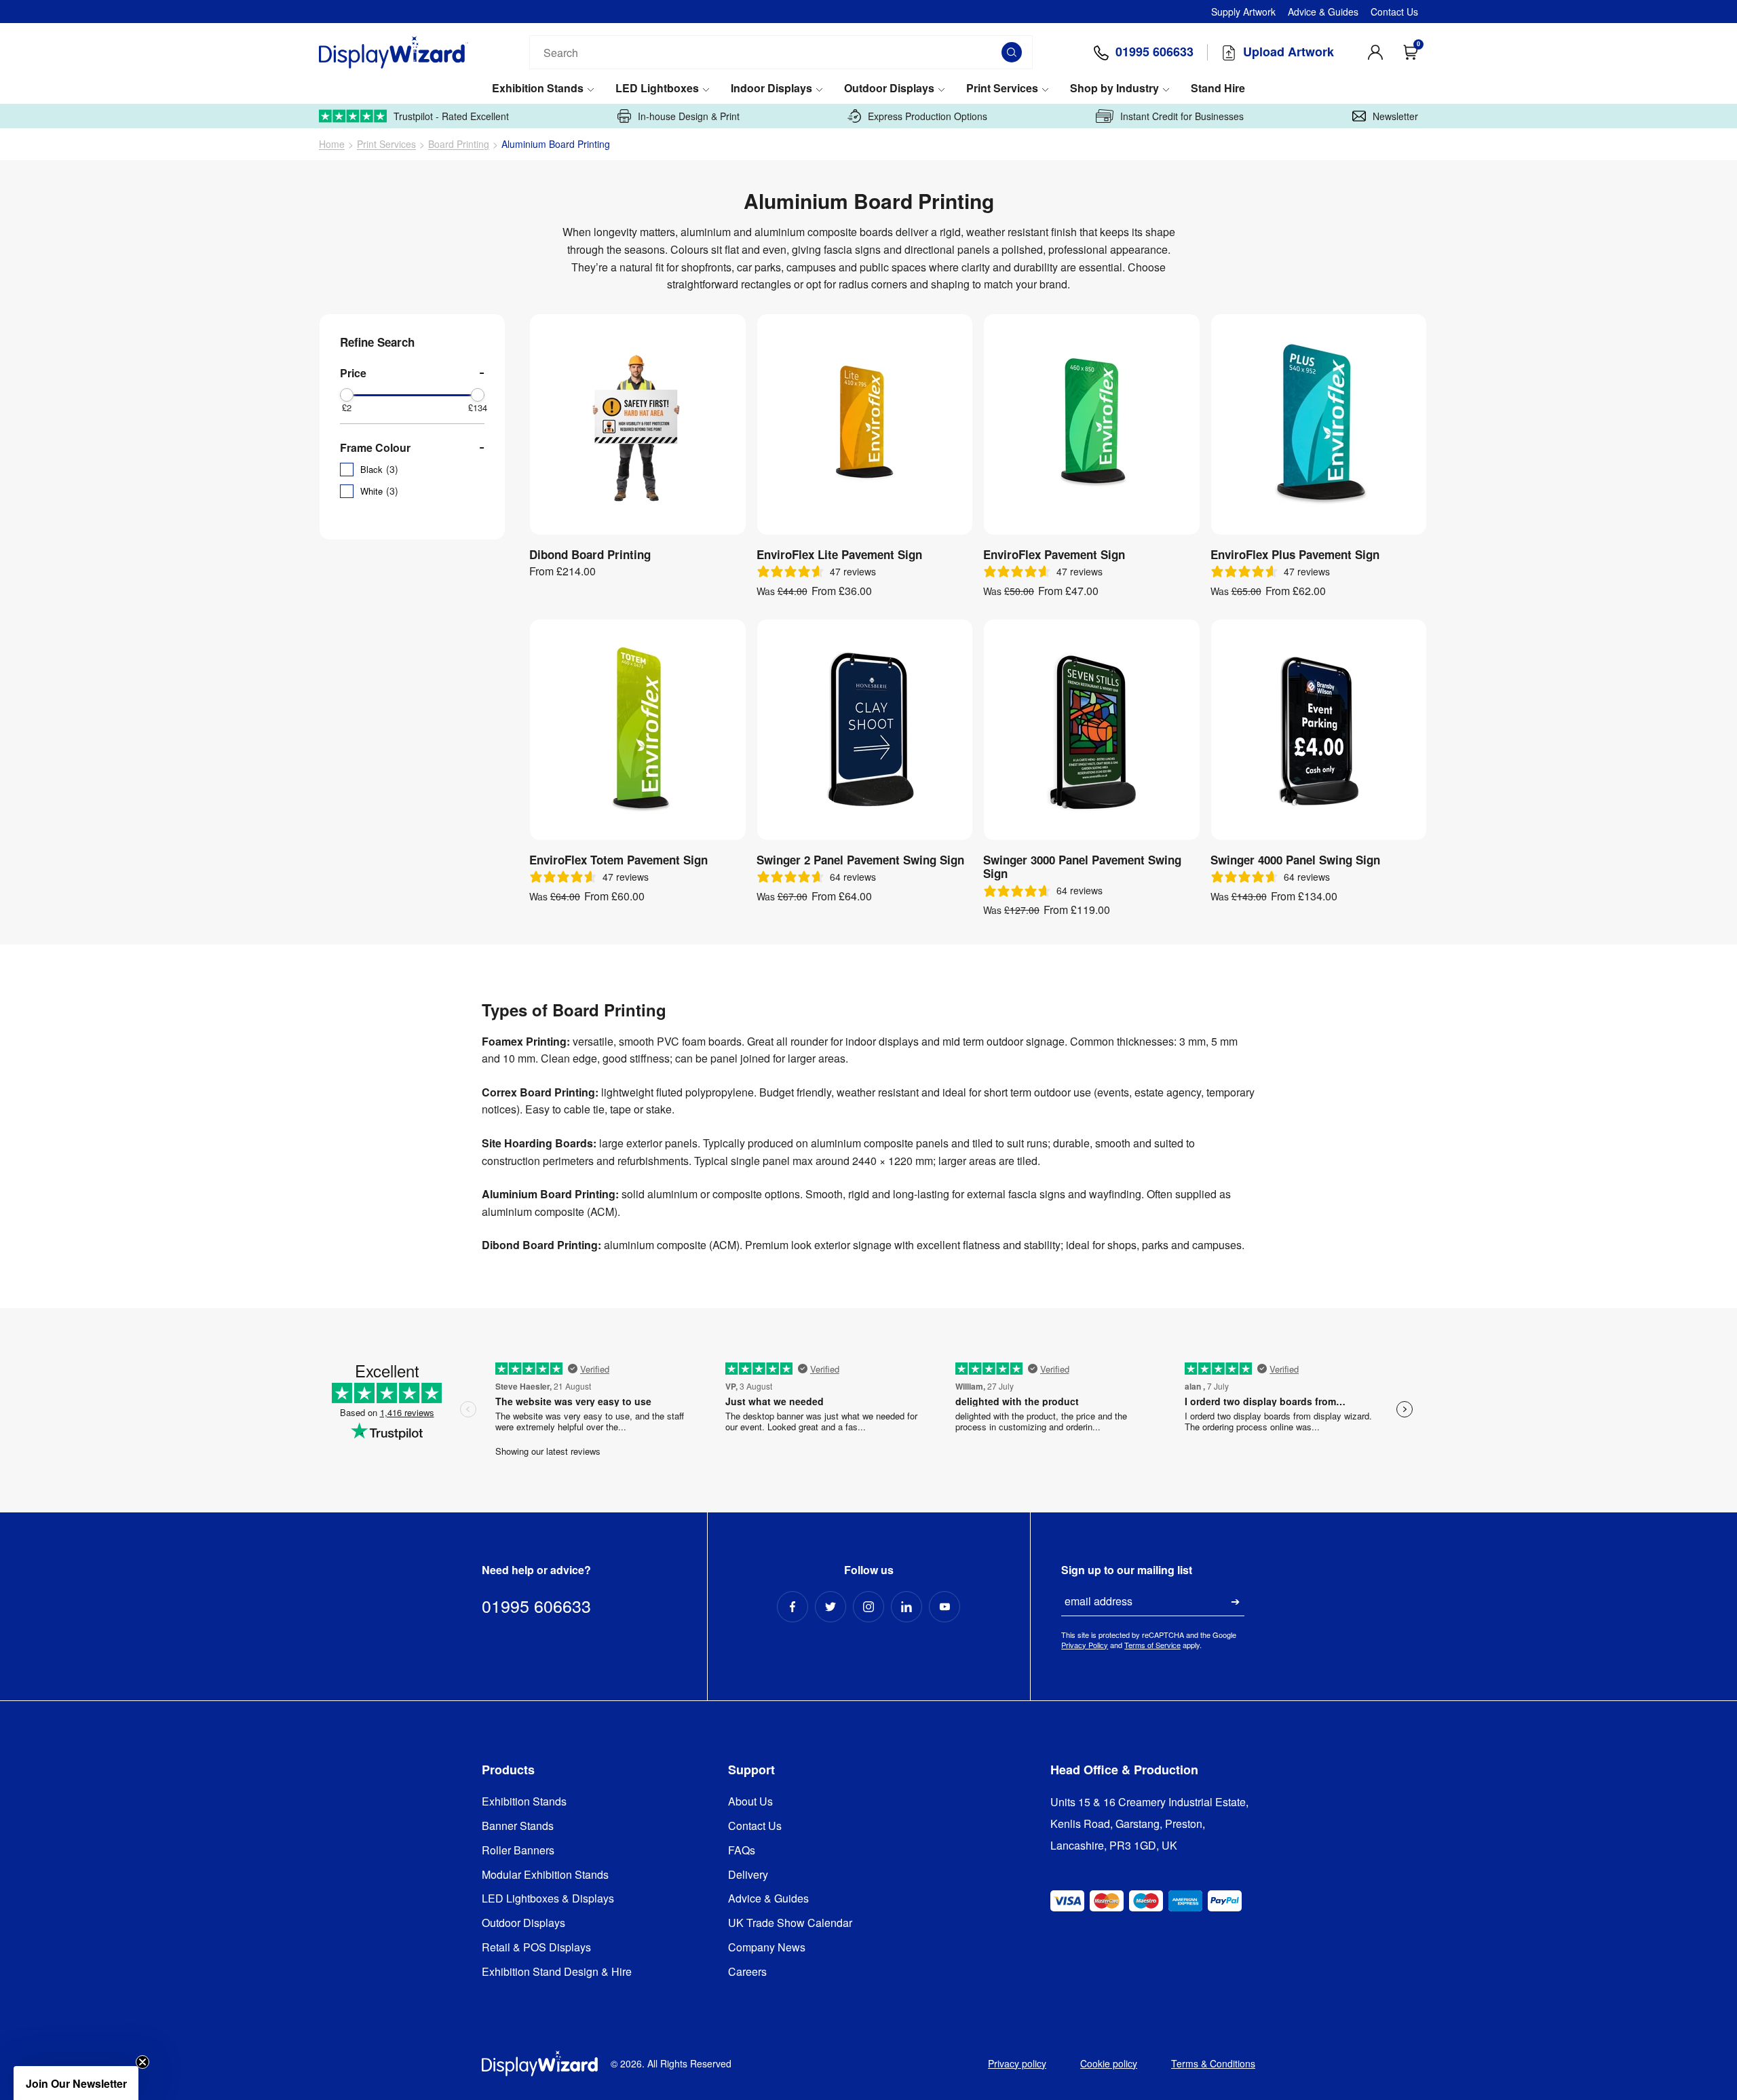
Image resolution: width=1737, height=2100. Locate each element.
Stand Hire (1218, 89)
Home (332, 144)
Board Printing (459, 144)
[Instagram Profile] (868, 1607)
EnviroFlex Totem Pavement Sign (618, 860)
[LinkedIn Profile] (906, 1607)
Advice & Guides (1323, 12)
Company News (767, 1948)
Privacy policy (1017, 2063)
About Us (750, 1802)
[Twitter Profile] (831, 1607)
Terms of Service (1152, 1645)
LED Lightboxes (657, 89)
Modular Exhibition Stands (545, 1875)
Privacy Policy (1085, 1645)
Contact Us (1394, 12)
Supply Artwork (1243, 12)
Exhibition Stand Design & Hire (557, 1972)
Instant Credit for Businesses (1182, 116)
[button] (76, 2083)
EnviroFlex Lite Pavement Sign (839, 554)
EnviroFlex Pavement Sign (1054, 554)
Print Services (1002, 89)
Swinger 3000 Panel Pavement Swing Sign (1082, 867)
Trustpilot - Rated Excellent (451, 116)
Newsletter (1395, 116)
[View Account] (1375, 52)
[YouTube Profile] (944, 1607)
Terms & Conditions (1213, 2063)
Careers (747, 1972)
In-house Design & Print (689, 116)
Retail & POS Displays (536, 1948)
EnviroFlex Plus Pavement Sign (1295, 554)
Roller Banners (518, 1851)
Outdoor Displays (889, 89)
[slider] (347, 395)
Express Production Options (928, 116)
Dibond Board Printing (590, 554)
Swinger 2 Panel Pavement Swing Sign (860, 860)
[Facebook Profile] (793, 1607)
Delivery (748, 1875)
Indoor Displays (771, 89)
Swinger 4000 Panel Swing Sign (1295, 860)
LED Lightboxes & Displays (548, 1899)
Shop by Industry (1114, 89)
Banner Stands (518, 1826)
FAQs (742, 1851)
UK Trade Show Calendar (790, 1923)
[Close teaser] (142, 2062)
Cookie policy (1109, 2063)
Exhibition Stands (538, 89)
